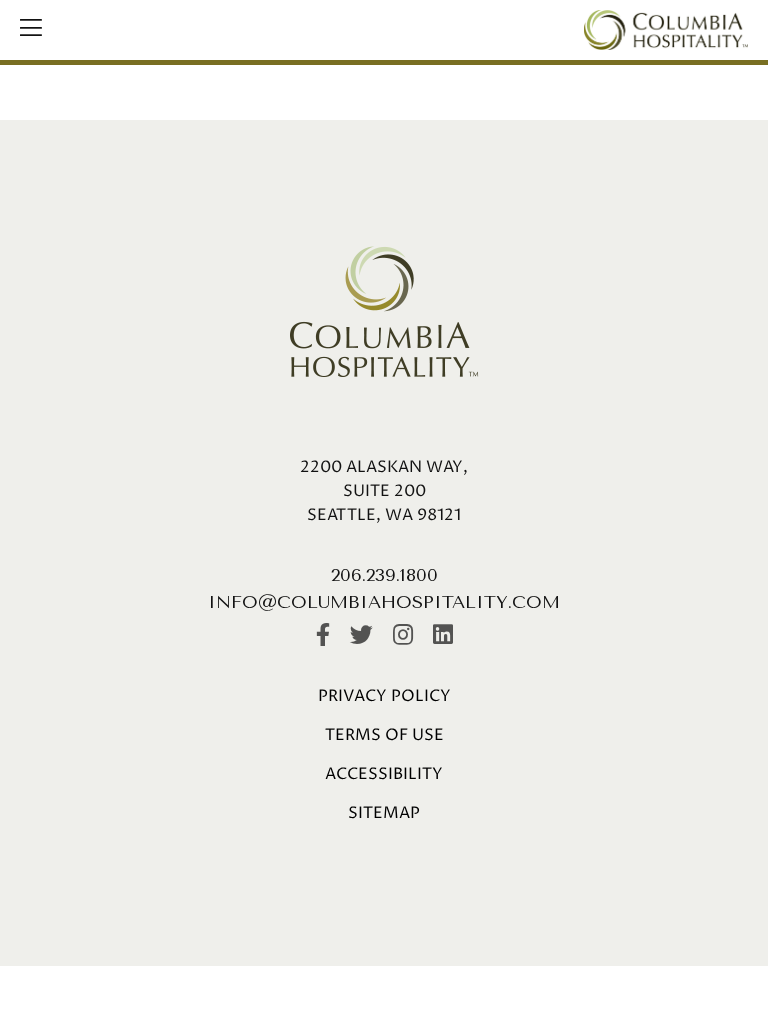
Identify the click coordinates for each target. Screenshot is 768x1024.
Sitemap (384, 813)
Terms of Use (384, 735)
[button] (31, 30)
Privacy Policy (384, 696)
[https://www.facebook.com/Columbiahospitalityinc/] (323, 636)
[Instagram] (403, 636)
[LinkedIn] (443, 636)
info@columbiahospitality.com (384, 602)
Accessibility (384, 774)
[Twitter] (361, 636)
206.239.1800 (384, 575)
